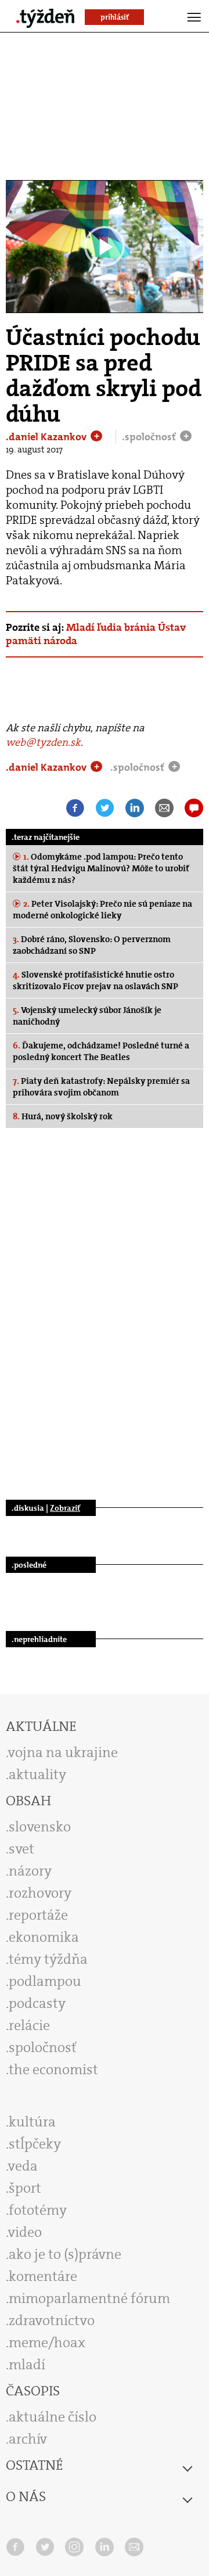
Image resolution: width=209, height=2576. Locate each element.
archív (28, 2439)
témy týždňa (48, 1959)
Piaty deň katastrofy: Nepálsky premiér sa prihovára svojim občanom (101, 1087)
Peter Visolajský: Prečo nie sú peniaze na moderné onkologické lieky (102, 910)
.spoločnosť (150, 437)
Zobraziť (65, 1508)
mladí (27, 2365)
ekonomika (44, 1937)
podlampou (45, 1981)
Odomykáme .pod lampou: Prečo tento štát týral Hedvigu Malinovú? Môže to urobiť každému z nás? (101, 868)
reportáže (38, 1915)
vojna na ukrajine (63, 1752)
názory (30, 1871)
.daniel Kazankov (47, 437)
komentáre (43, 2276)
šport (25, 2188)
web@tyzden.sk (43, 742)
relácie (29, 2025)
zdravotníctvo (52, 2320)
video (25, 2232)
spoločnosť (43, 2047)
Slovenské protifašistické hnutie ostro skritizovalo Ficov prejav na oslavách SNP (96, 980)
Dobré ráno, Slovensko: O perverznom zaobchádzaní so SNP (92, 945)
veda (23, 2166)
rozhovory (40, 1893)
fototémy (38, 2210)
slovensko (40, 1827)
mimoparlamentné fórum (89, 2298)
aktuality (37, 1774)
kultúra (32, 2122)
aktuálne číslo (53, 2417)
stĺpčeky (35, 2144)
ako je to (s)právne (65, 2254)
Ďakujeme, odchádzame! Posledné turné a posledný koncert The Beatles (101, 1051)
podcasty (37, 2003)
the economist (53, 2070)
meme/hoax (47, 2343)
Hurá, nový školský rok (63, 1116)
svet (21, 1849)
